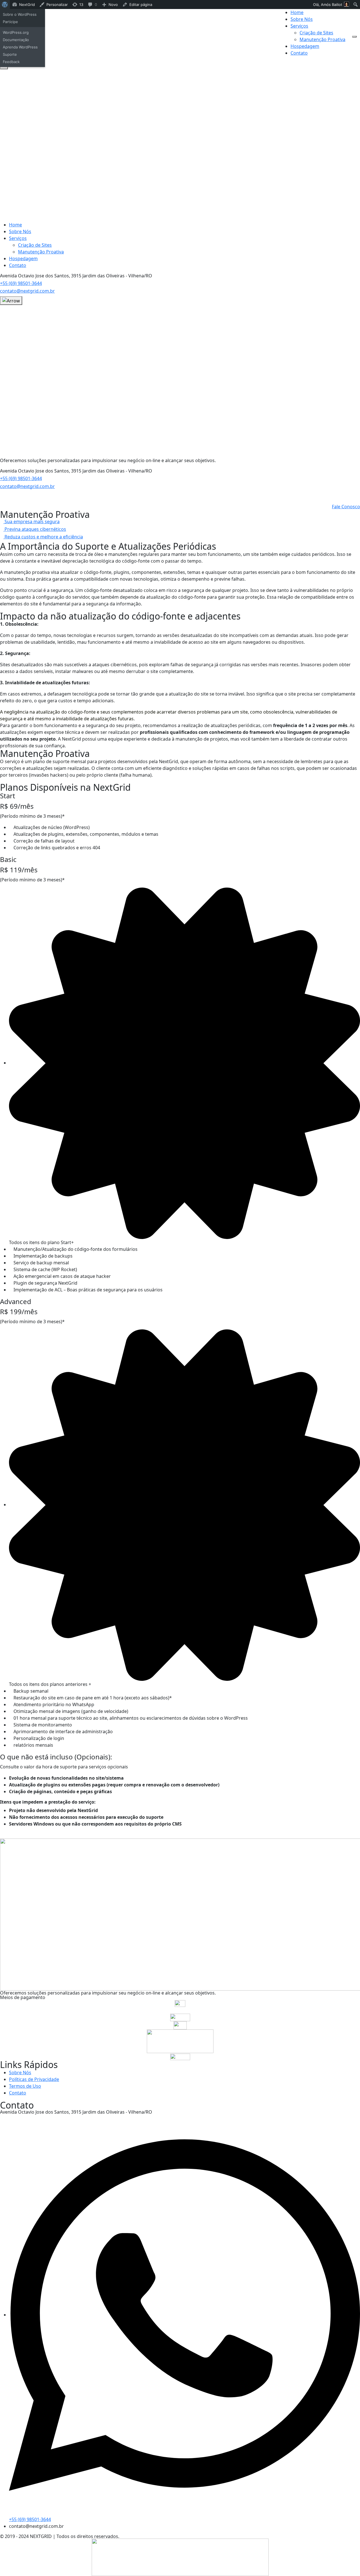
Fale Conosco (346, 507)
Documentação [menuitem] (16, 40)
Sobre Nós (302, 19)
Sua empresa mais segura (31, 522)
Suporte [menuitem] (10, 54)
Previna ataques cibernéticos (35, 529)
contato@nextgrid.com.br (27, 291)
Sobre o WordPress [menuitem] (20, 14)
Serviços (299, 26)
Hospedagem (305, 46)
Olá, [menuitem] (328, 5)
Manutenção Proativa (322, 39)
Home (297, 12)
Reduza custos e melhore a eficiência (43, 537)
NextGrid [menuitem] (27, 5)
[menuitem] (5, 5)
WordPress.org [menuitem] (16, 32)
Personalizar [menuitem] (57, 5)
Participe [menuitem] (10, 22)
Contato (299, 53)
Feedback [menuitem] (11, 62)
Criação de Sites (316, 33)
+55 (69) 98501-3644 (21, 283)
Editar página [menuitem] (141, 5)
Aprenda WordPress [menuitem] (20, 47)
